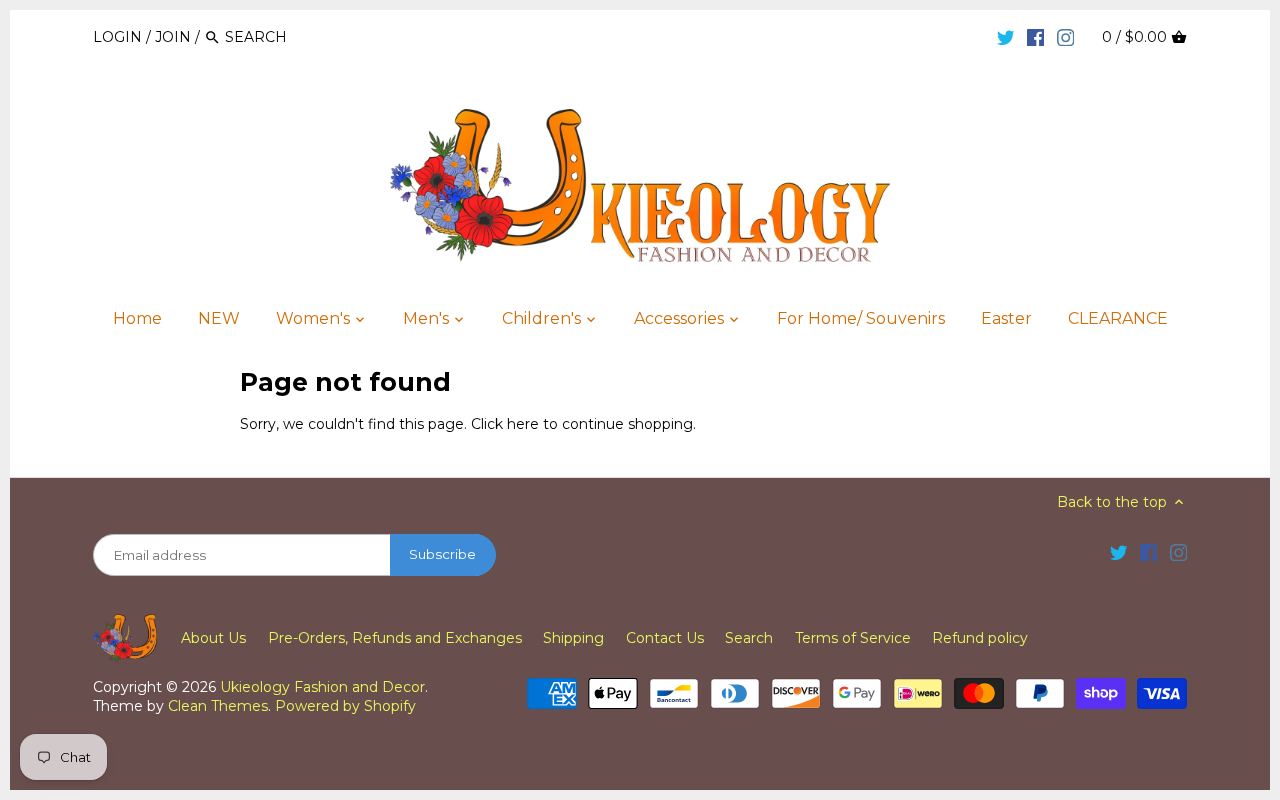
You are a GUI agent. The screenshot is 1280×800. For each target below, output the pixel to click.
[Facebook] (1036, 36)
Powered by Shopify (345, 706)
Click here (505, 424)
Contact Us (665, 638)
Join (173, 37)
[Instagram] (1066, 36)
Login (117, 37)
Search (749, 638)
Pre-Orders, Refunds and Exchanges (395, 638)
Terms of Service (853, 638)
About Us (213, 638)
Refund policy (980, 638)
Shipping (573, 638)
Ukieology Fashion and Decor (322, 687)
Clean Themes (218, 706)
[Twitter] (1006, 36)
